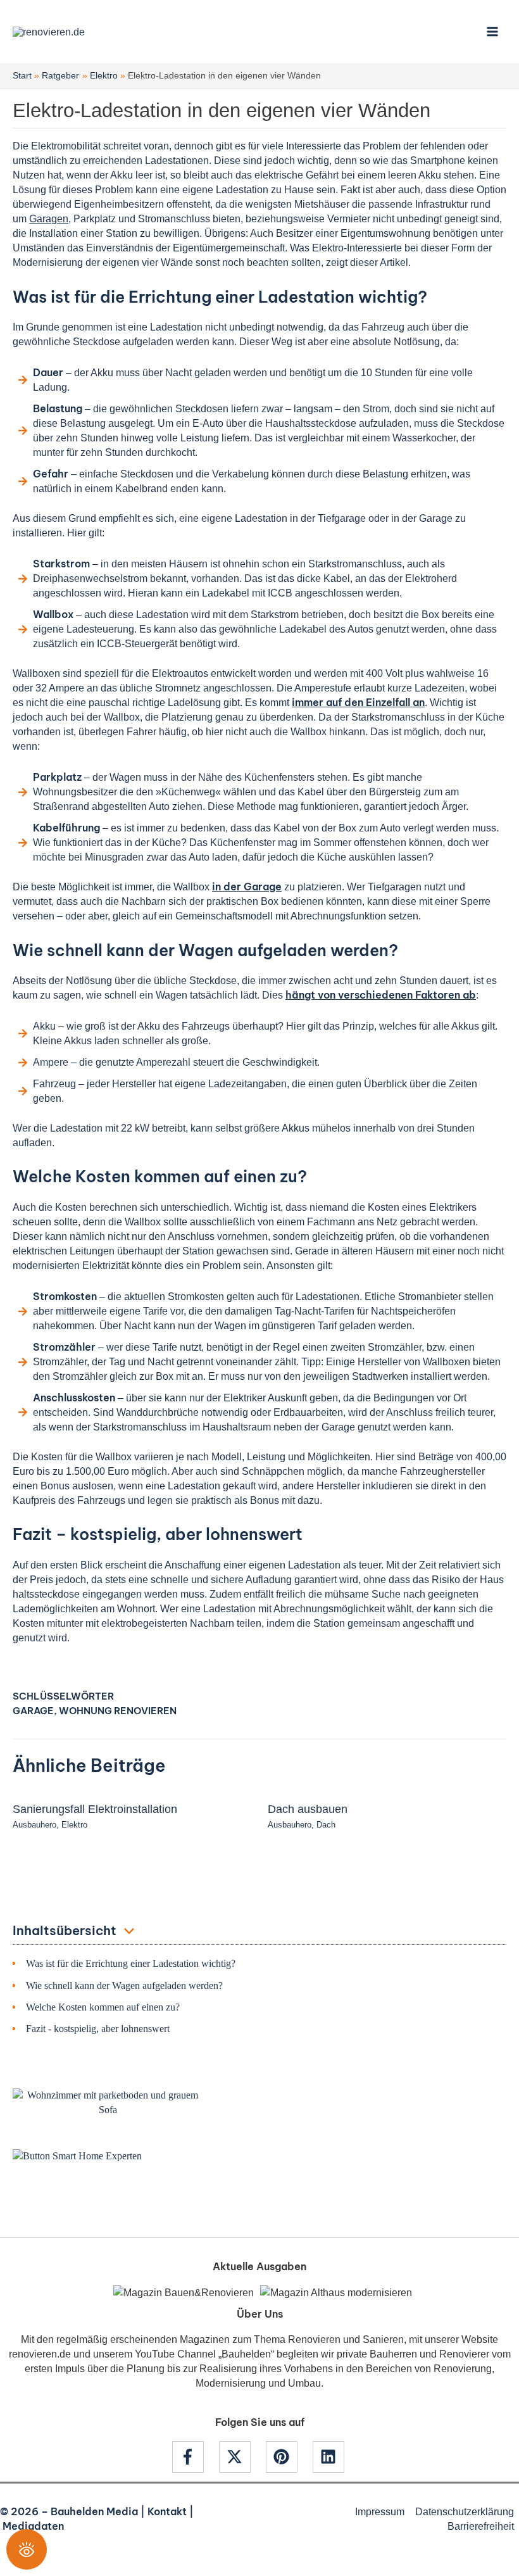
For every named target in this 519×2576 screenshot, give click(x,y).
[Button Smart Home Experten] (77, 2155)
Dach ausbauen (308, 1809)
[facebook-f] (194, 2457)
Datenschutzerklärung (465, 2511)
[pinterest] (288, 2457)
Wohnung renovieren (118, 1711)
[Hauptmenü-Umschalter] (492, 32)
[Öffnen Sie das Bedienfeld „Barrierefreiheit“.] (27, 2549)
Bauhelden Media (94, 2511)
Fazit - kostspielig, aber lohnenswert (98, 2029)
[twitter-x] (241, 2457)
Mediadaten (33, 2526)
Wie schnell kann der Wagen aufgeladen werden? (124, 1986)
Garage (33, 1711)
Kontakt (167, 2511)
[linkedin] (330, 2457)
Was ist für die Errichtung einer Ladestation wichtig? (131, 1963)
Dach (326, 1825)
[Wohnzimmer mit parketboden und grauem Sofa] (108, 2102)
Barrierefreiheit (481, 2526)
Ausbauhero (34, 1825)
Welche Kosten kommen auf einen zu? (103, 2007)
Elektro (74, 1825)
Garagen (49, 218)
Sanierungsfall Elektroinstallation (95, 1809)
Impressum (380, 2511)
